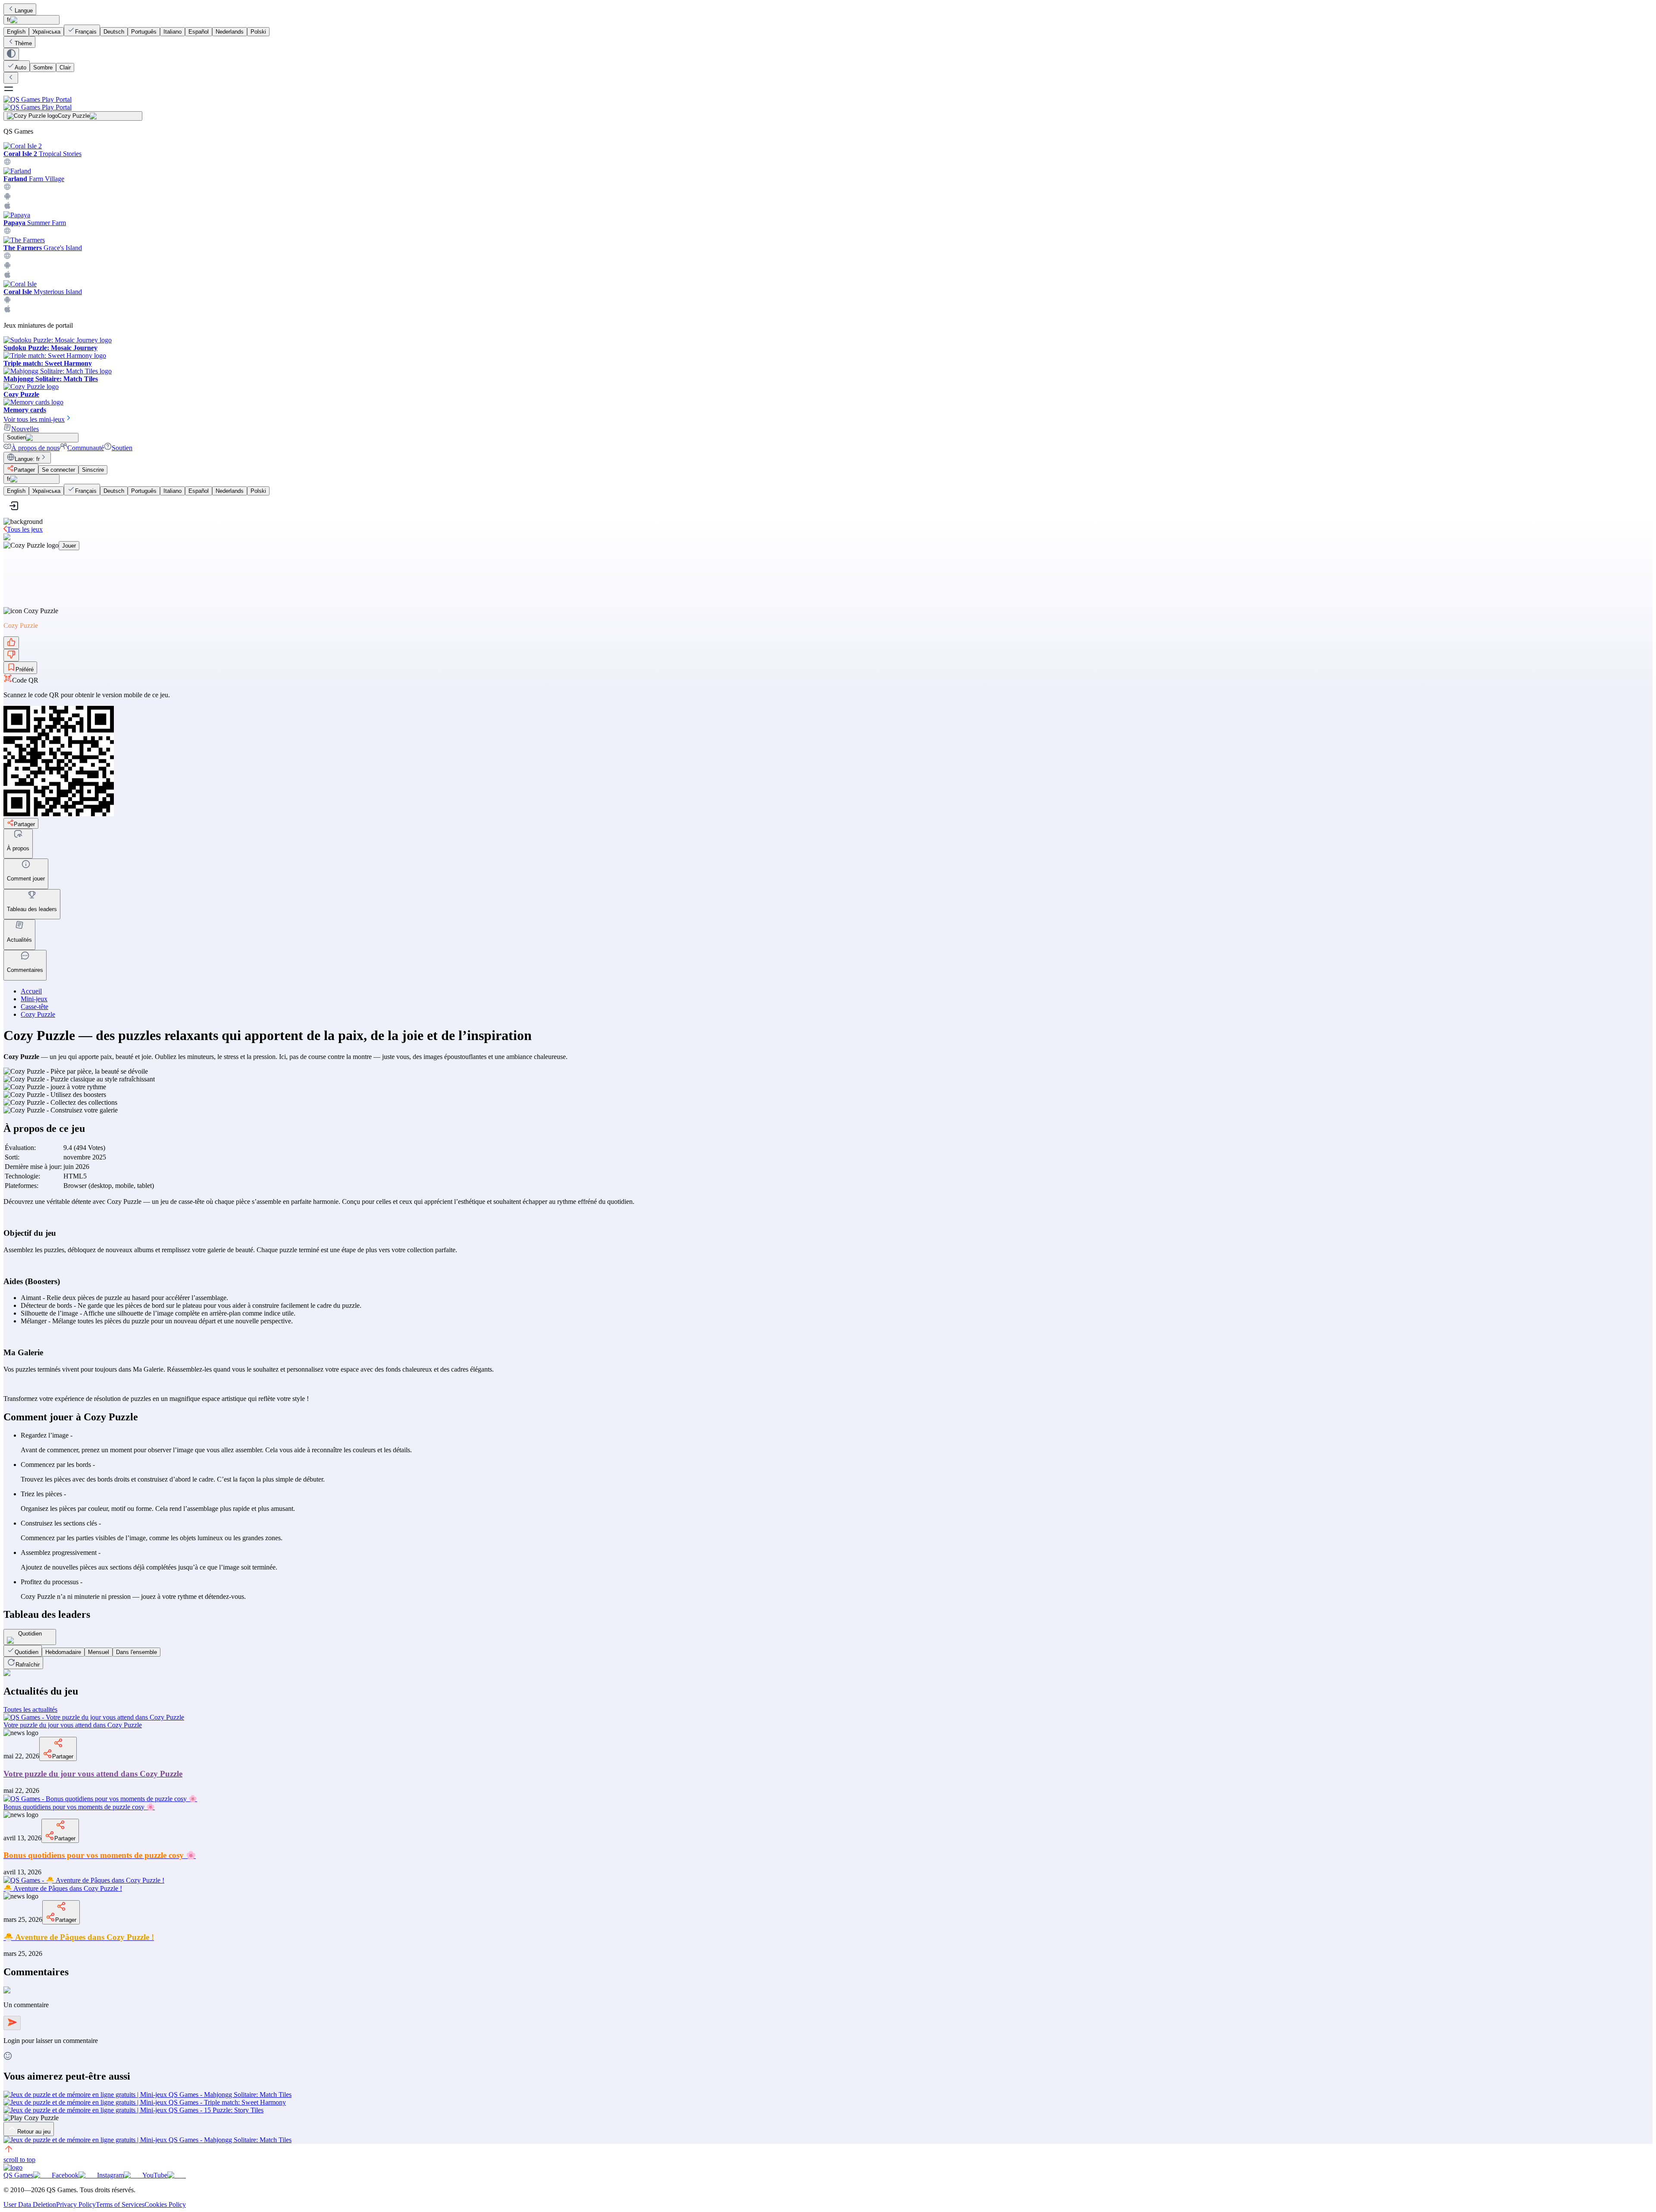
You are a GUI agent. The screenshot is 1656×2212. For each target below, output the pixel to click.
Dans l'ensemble (136, 1652)
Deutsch (114, 32)
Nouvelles (25, 429)
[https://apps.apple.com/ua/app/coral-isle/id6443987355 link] (7, 311)
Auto (20, 67)
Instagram (110, 2175)
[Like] (11, 643)
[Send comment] (12, 2023)
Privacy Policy (76, 2204)
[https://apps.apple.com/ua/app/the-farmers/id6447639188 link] (7, 276)
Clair (65, 67)
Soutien (122, 448)
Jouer (69, 546)
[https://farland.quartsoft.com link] (7, 188)
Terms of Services (120, 2204)
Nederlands (230, 32)
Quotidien (27, 1652)
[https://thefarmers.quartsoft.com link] (7, 257)
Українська (46, 32)
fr (9, 20)
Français (86, 32)
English (16, 32)
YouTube (155, 2175)
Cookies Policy (165, 2204)
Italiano (172, 32)
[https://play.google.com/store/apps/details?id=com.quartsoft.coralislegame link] (7, 301)
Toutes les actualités (30, 1709)
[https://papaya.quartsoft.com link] (7, 232)
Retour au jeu (34, 2132)
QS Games (18, 2175)
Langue (24, 11)
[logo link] (13, 2167)
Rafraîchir (28, 1665)
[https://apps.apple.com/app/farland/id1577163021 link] (7, 207)
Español (199, 32)
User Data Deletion (30, 2204)
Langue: (27, 459)
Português (144, 32)
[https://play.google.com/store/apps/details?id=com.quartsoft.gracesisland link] (7, 267)
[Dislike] (11, 655)
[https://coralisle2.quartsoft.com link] (7, 163)
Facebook (65, 2175)
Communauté (86, 448)
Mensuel (99, 1652)
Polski (258, 32)
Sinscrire (93, 470)
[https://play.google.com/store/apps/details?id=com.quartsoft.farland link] (7, 198)
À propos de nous (35, 448)
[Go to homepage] (828, 103)
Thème (23, 43)
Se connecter (58, 470)
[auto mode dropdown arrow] (11, 54)
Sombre (43, 67)
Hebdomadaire (63, 1652)
